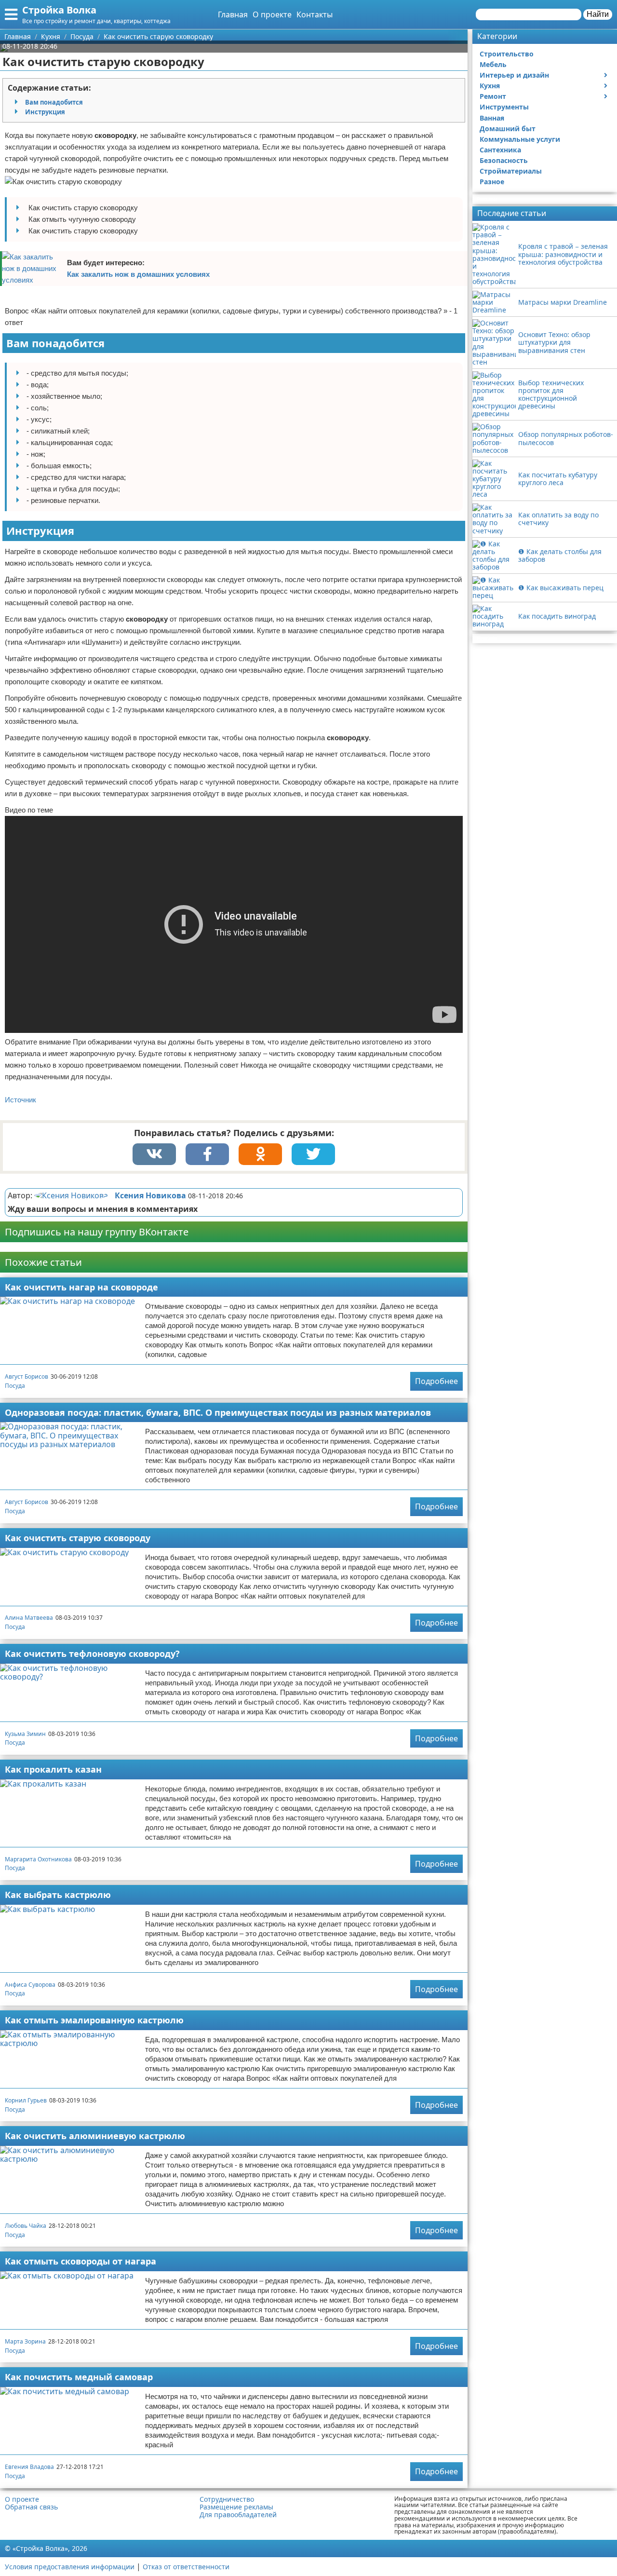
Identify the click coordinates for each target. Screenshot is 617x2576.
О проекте (272, 14)
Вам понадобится (54, 102)
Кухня (490, 86)
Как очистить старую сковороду (78, 1538)
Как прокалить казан (53, 1769)
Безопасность (504, 160)
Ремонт (493, 96)
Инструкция (45, 112)
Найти (598, 14)
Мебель (493, 64)
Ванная (492, 118)
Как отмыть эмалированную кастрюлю (94, 2020)
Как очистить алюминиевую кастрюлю (95, 2136)
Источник (20, 1100)
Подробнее (436, 1381)
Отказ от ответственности (186, 2567)
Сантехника (500, 150)
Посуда (15, 1386)
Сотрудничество (227, 2499)
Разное (492, 182)
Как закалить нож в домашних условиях (138, 274)
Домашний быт (508, 129)
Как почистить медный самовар (79, 2377)
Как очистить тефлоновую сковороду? (92, 1654)
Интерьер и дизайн (514, 75)
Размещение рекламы (236, 2507)
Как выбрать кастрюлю (58, 1895)
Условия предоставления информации (70, 2567)
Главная (233, 14)
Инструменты (504, 107)
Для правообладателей (238, 2515)
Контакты (315, 14)
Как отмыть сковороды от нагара (80, 2261)
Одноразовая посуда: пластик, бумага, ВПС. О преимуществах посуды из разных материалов (218, 1412)
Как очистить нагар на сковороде (81, 1287)
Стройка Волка (59, 10)
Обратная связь (31, 2507)
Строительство (507, 54)
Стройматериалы (511, 171)
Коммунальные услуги (520, 139)
